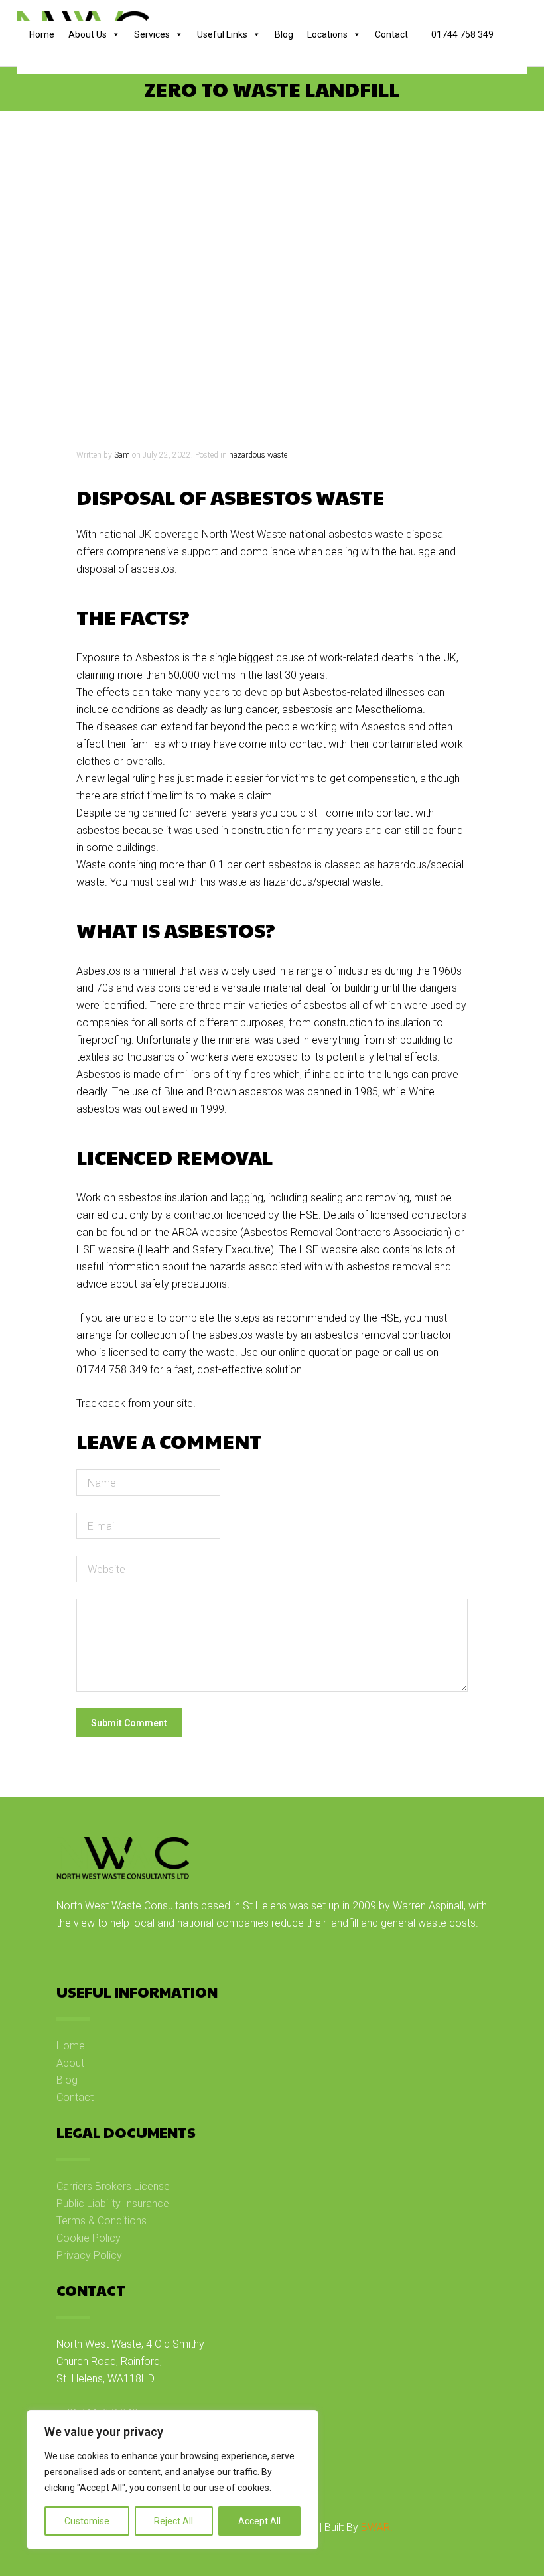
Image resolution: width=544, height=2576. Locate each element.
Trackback (101, 1403)
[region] (172, 2480)
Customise (87, 2521)
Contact (391, 34)
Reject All (173, 2521)
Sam (122, 455)
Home (42, 34)
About (70, 2063)
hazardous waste (258, 455)
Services (152, 34)
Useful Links (222, 34)
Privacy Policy (89, 2255)
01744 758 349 (461, 34)
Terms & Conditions (102, 2221)
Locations (327, 34)
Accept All (259, 2521)
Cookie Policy (89, 2238)
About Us (88, 34)
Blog (284, 34)
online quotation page (329, 1352)
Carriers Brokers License (113, 2186)
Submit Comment (129, 1723)
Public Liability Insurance (113, 2203)
